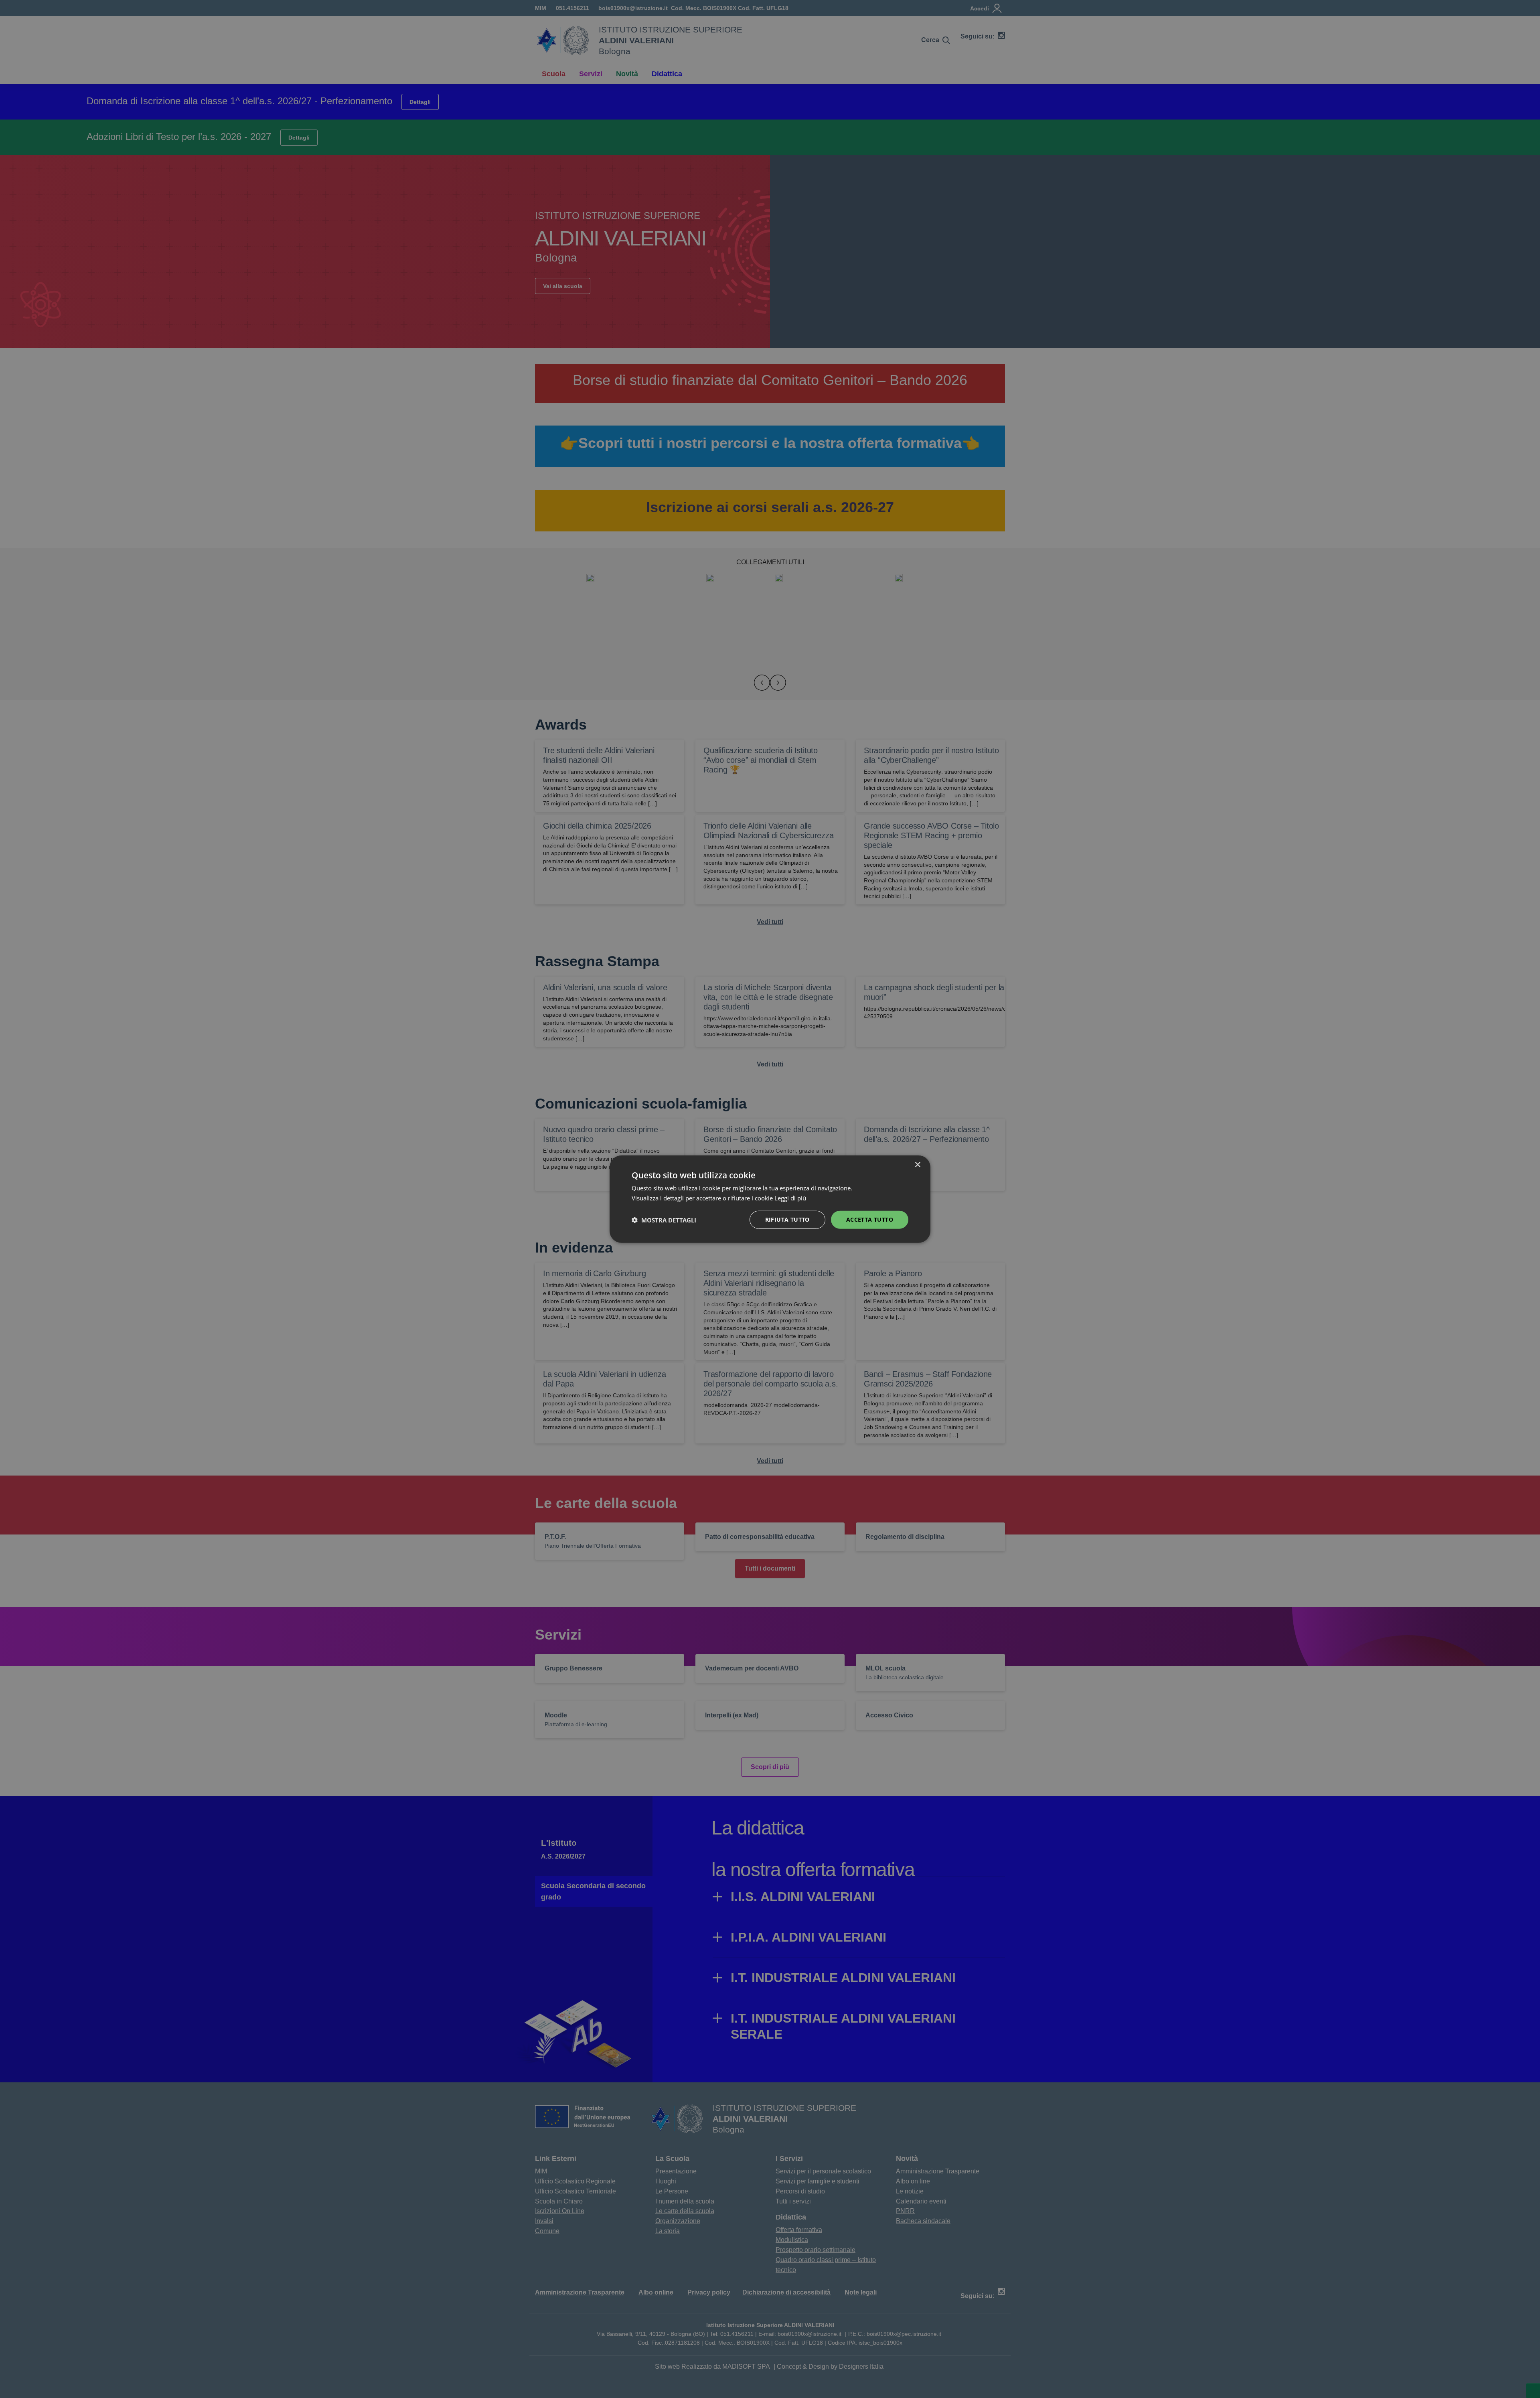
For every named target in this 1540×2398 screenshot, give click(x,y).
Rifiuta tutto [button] (787, 1219)
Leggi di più (791, 1198)
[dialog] (770, 1199)
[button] (664, 1220)
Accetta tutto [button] (870, 1219)
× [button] (917, 1165)
